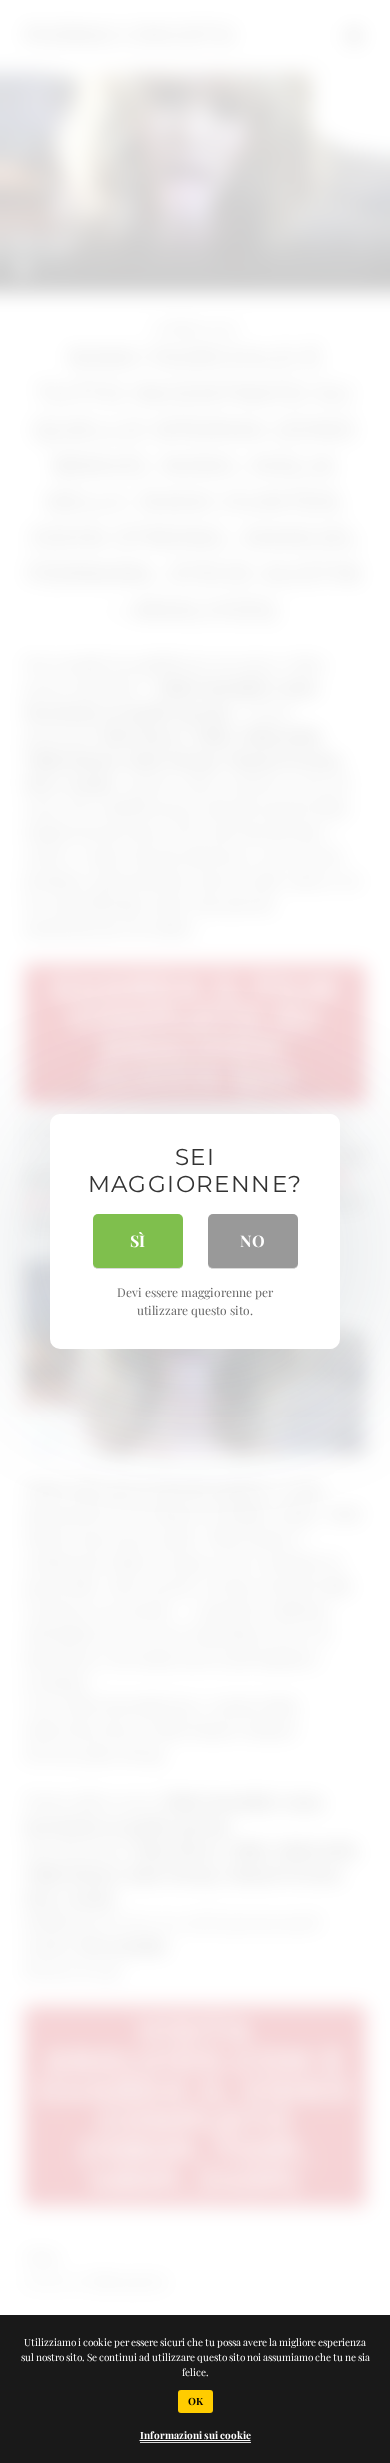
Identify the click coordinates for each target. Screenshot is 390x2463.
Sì (137, 1240)
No (252, 1240)
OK (195, 2401)
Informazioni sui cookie (195, 2435)
